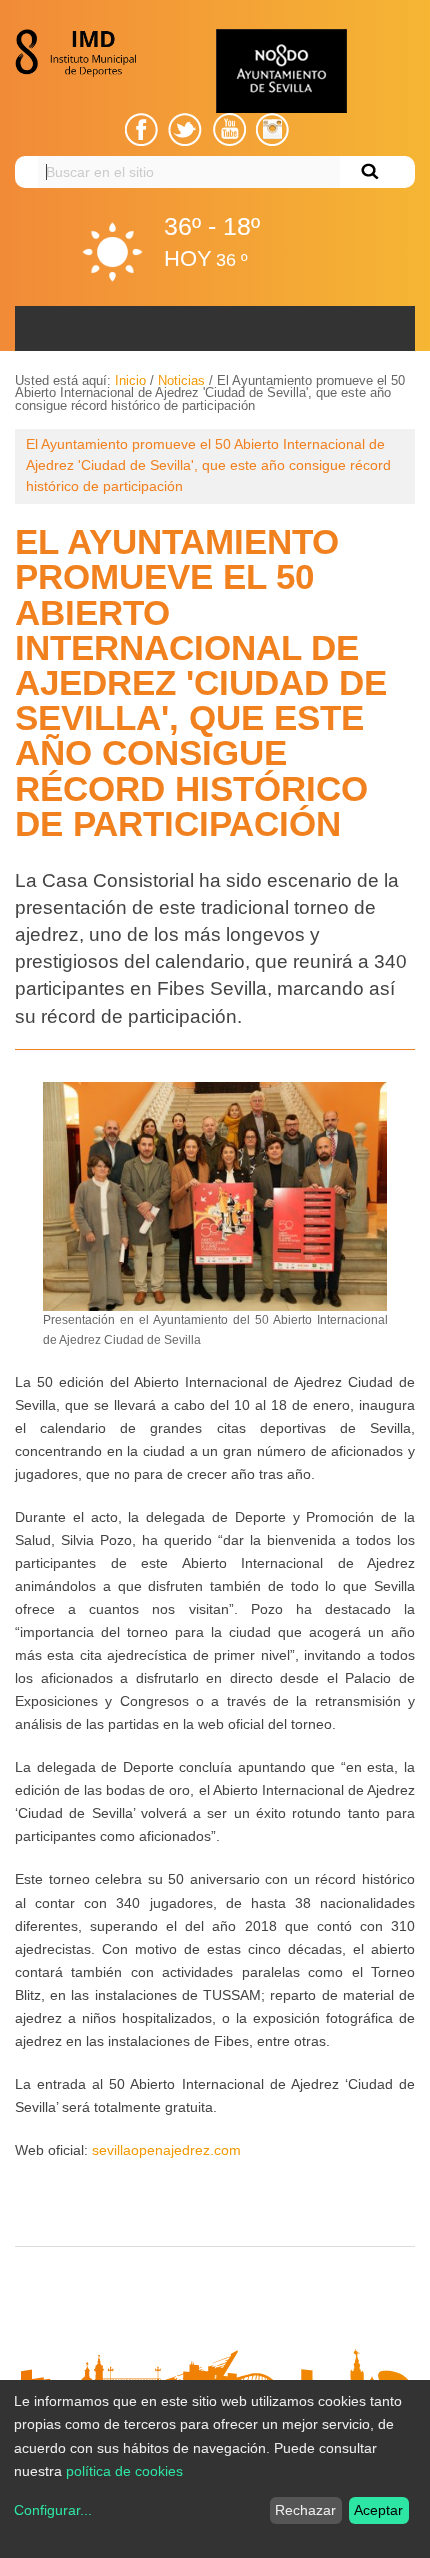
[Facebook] (141, 129)
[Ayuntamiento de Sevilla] (281, 71)
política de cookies (124, 2471)
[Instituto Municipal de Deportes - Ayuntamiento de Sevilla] (81, 53)
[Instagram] (272, 129)
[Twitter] (185, 129)
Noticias (181, 380)
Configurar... (53, 2510)
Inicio (130, 380)
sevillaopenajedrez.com (166, 2150)
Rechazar (305, 2510)
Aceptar (378, 2510)
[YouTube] (229, 129)
